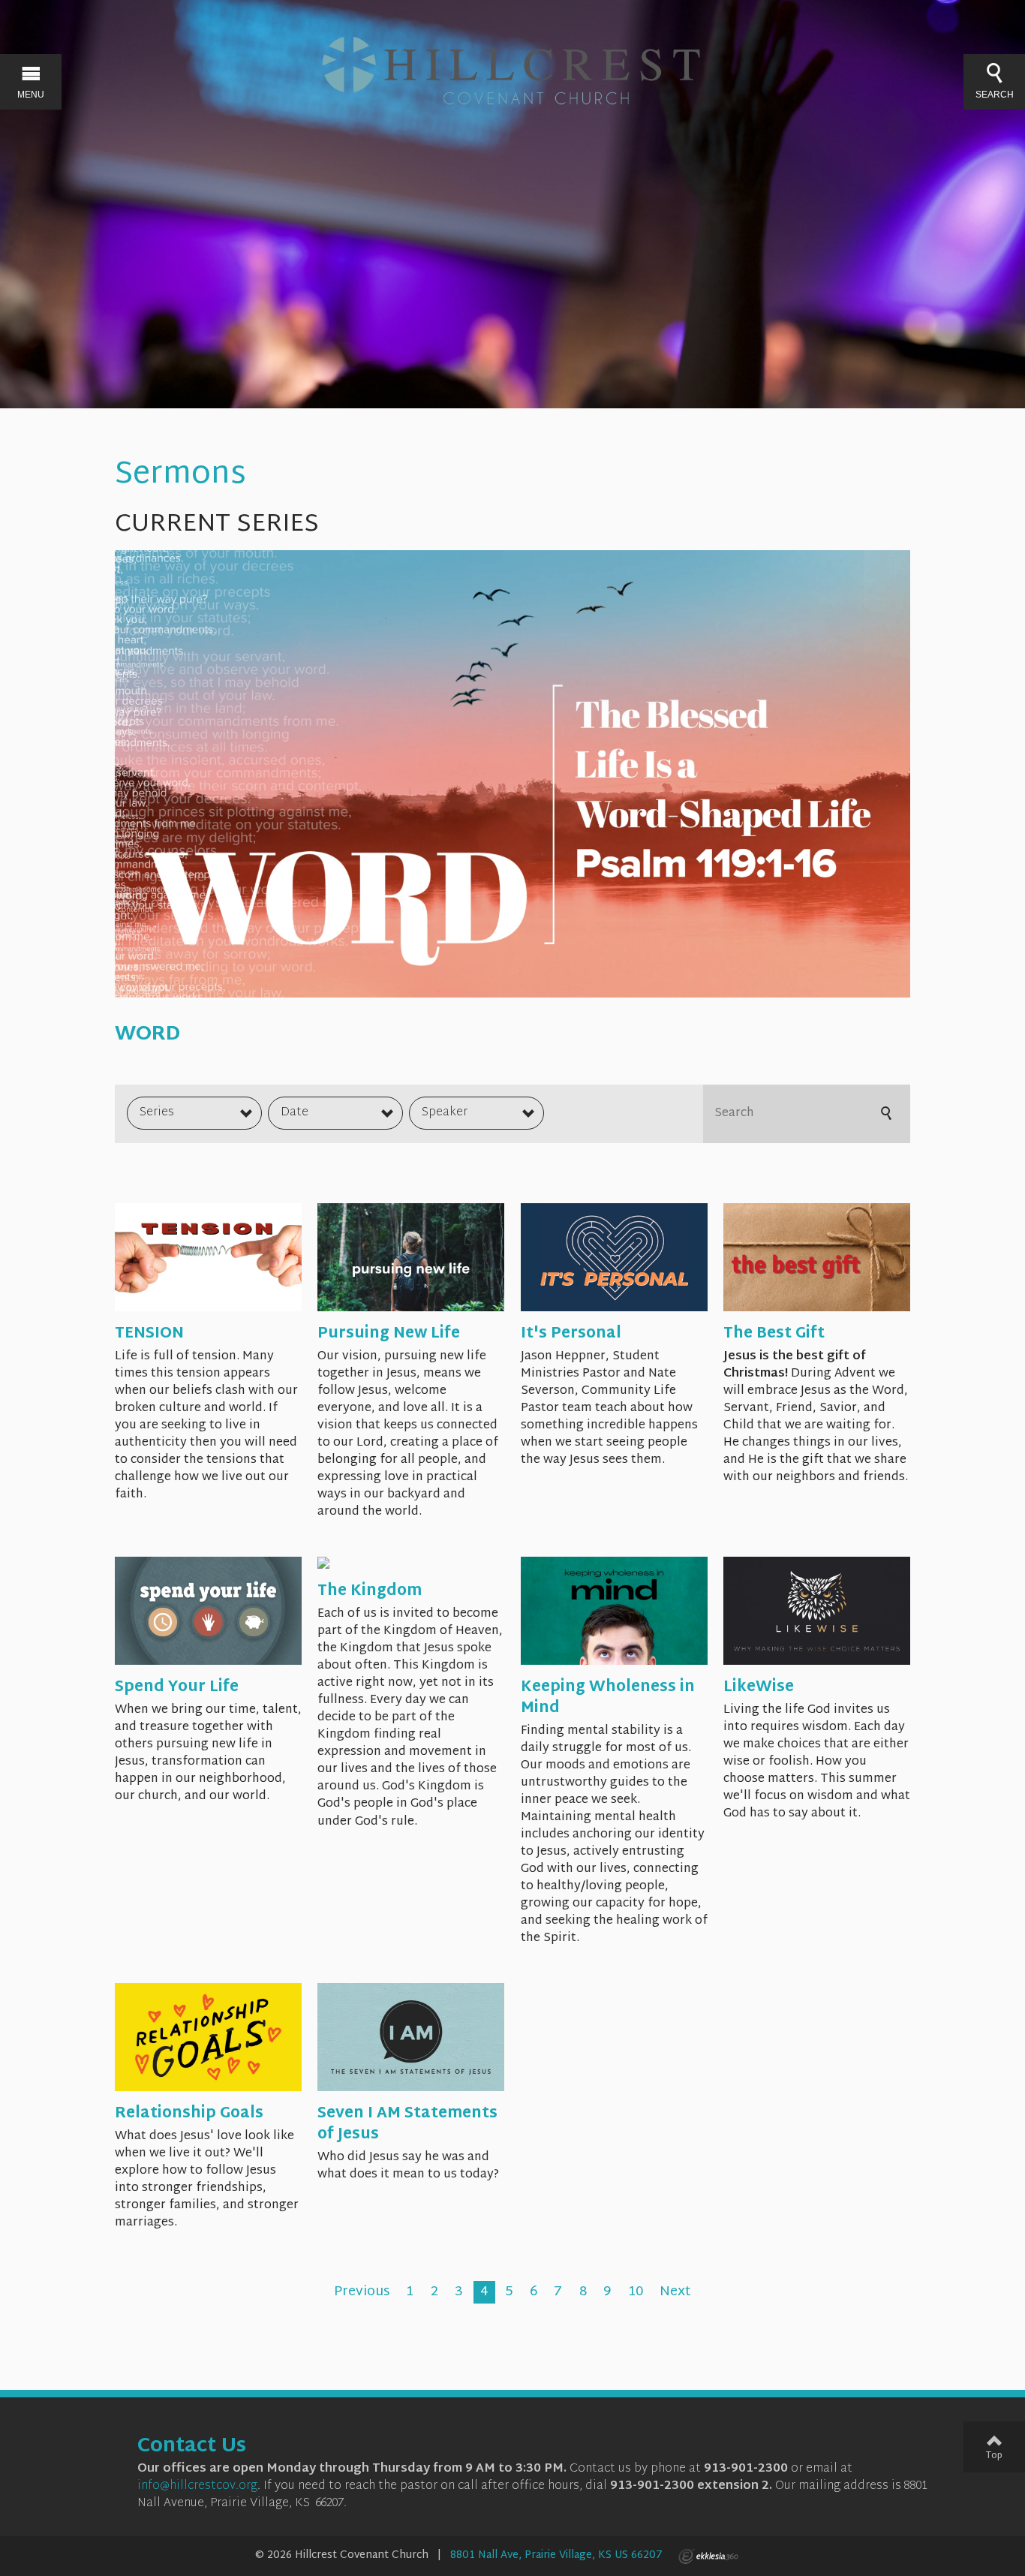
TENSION (149, 1334)
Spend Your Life (177, 1687)
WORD (147, 1035)
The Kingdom (370, 1591)
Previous (362, 2292)
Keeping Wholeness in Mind (608, 1698)
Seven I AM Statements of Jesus (407, 2124)
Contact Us (192, 2447)
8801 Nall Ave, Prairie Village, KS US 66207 (556, 2555)
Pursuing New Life (389, 1334)
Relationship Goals (189, 2114)
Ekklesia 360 (708, 2556)
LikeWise (759, 1687)
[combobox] (194, 1113)
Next (675, 2292)
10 (636, 2292)
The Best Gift (774, 1334)
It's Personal (571, 1334)
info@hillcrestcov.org (197, 2486)
